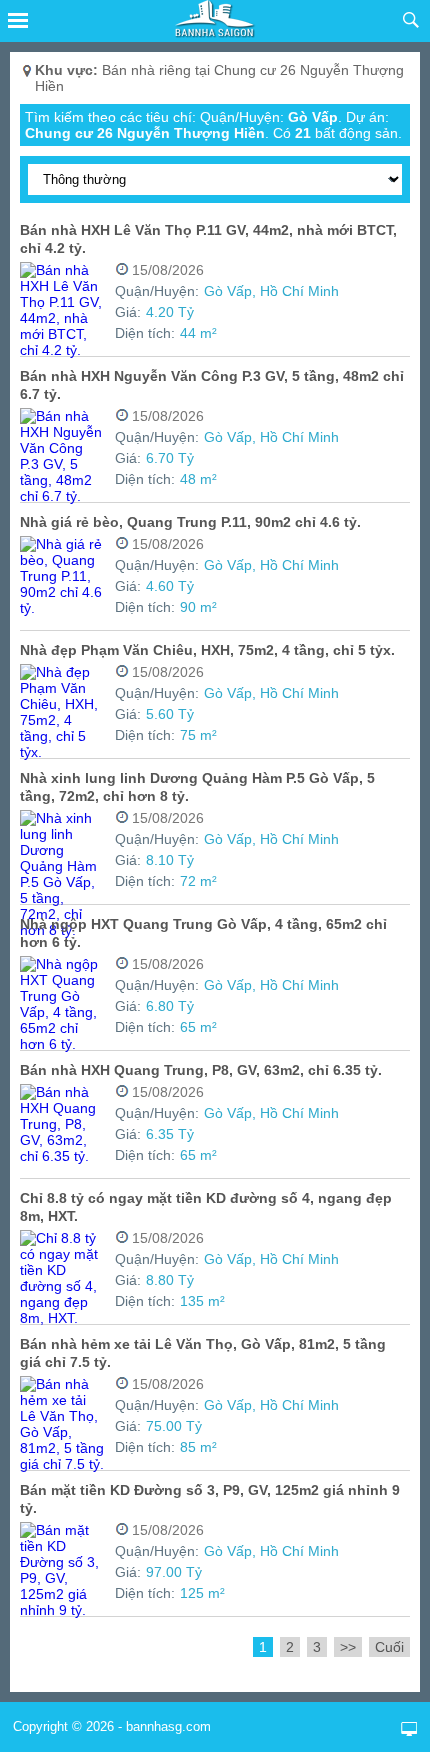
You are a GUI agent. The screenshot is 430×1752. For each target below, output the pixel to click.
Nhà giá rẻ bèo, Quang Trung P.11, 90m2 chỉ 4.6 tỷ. (190, 522)
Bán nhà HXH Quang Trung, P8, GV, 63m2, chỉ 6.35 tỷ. (201, 1070)
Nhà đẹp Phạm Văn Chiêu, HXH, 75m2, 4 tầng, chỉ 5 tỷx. (207, 650)
